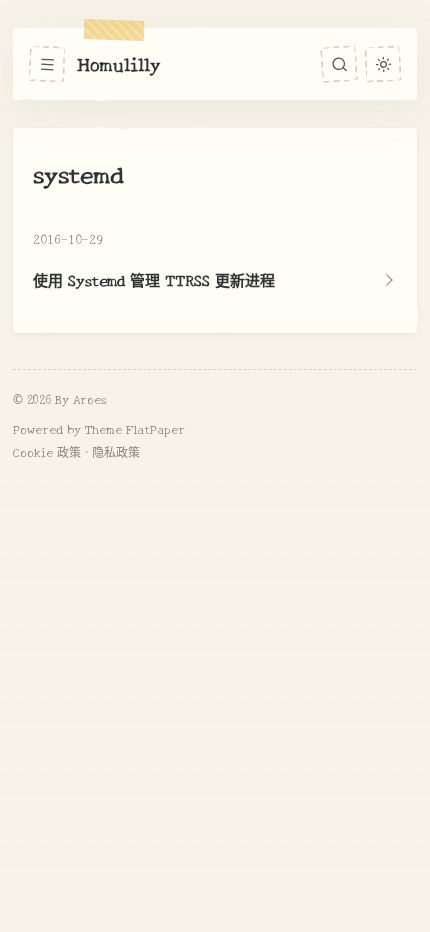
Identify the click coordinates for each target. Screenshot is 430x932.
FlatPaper (155, 428)
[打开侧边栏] (47, 64)
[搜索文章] (339, 64)
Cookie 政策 (47, 451)
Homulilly (119, 63)
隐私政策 (116, 451)
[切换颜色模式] (382, 63)
